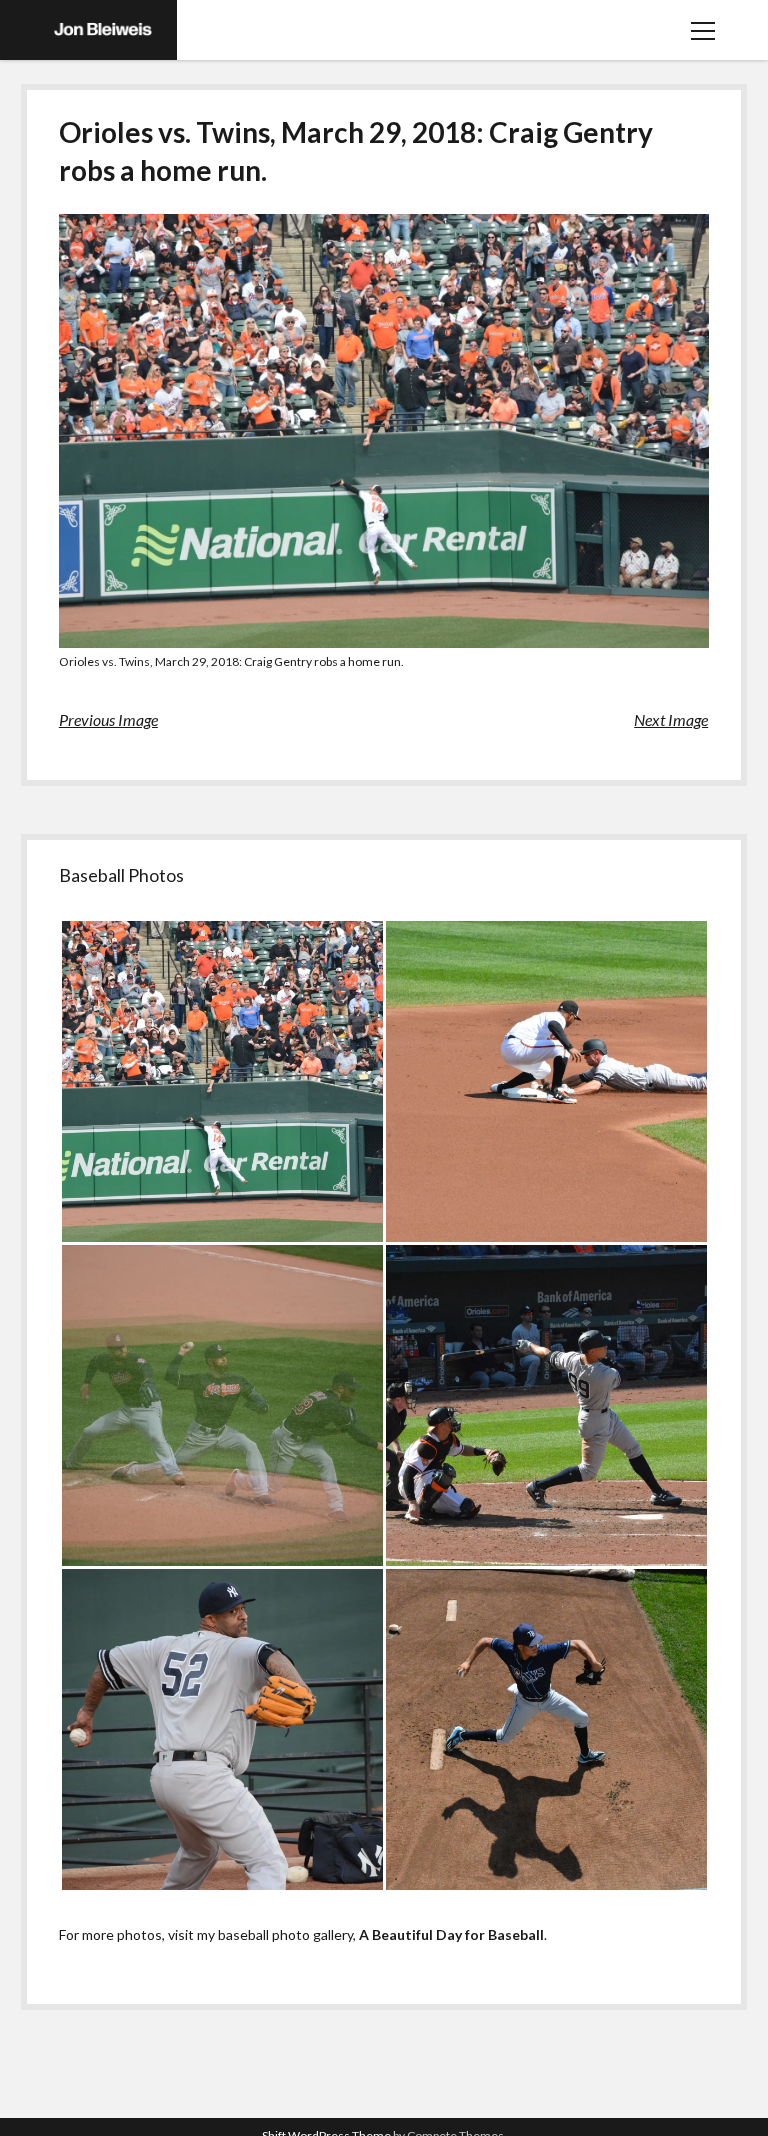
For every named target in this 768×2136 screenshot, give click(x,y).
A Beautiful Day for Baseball (451, 1934)
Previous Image (108, 719)
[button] (222, 1081)
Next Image (671, 719)
